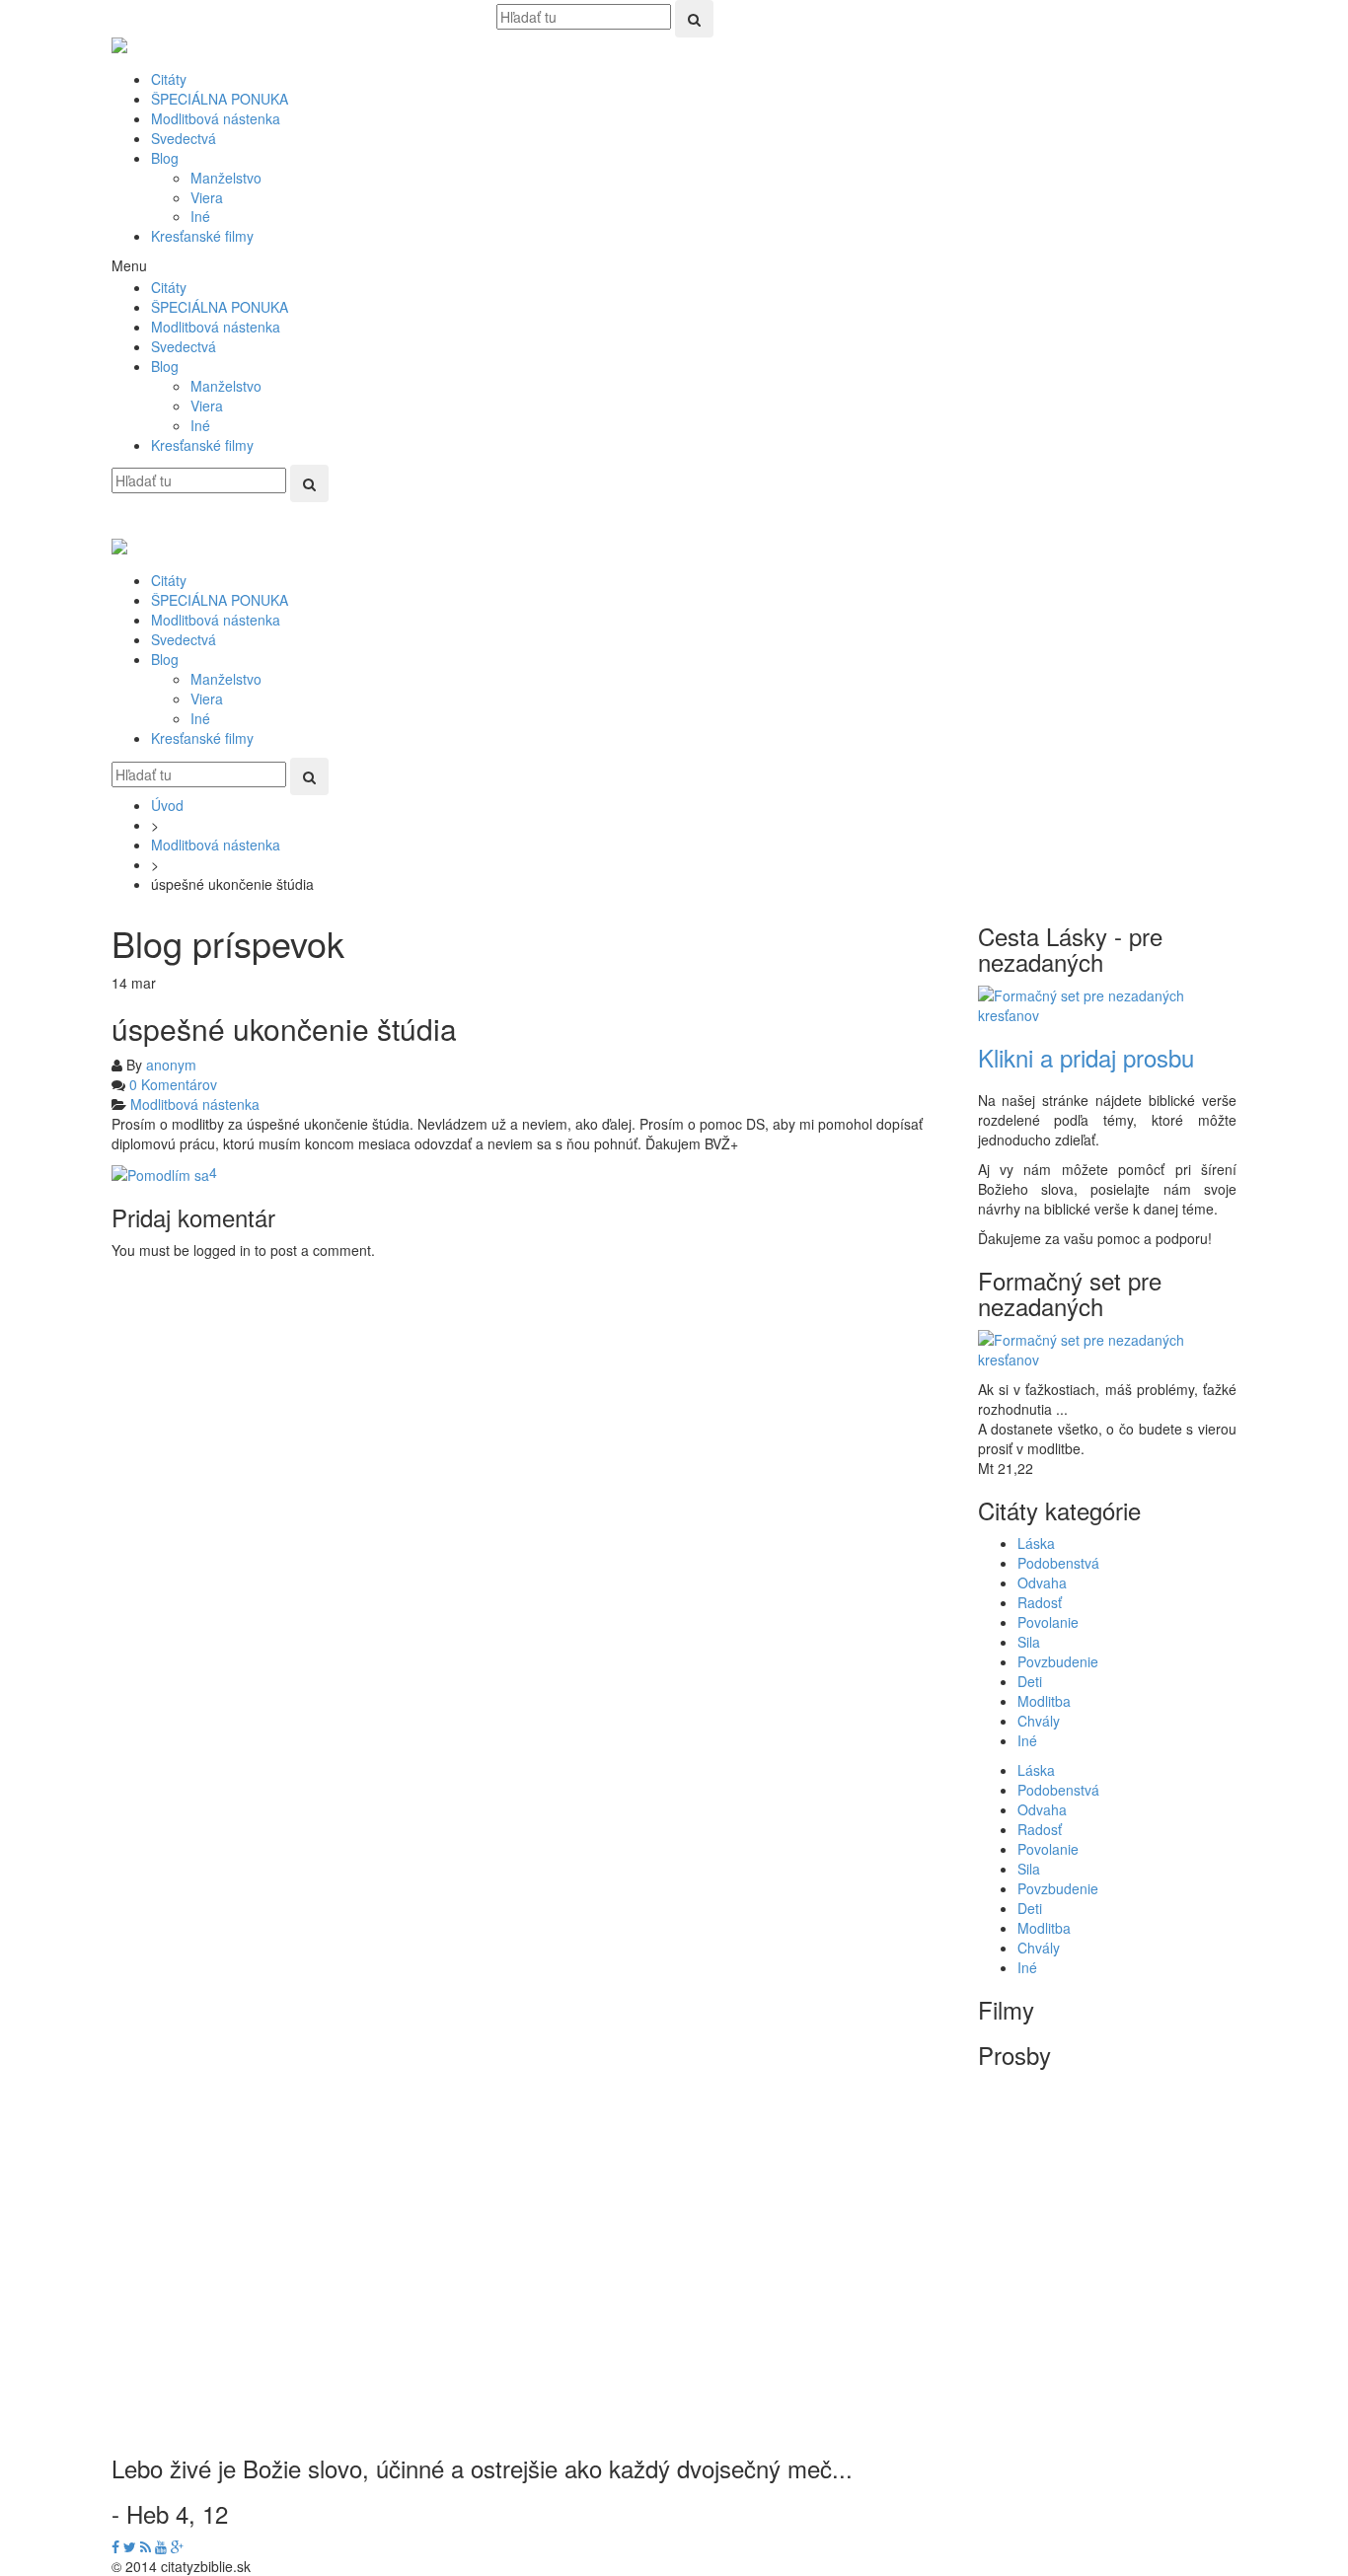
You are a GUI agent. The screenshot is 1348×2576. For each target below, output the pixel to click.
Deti (1030, 1681)
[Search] (694, 19)
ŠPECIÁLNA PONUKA (220, 99)
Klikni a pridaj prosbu (1086, 1057)
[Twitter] (130, 2546)
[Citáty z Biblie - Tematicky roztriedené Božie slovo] (119, 39)
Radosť (1040, 1602)
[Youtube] (161, 2546)
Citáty (169, 79)
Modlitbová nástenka (216, 118)
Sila (1029, 1642)
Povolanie (1048, 1622)
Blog (165, 158)
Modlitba (1044, 1701)
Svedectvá (184, 138)
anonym (171, 1065)
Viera (207, 197)
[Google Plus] (177, 2546)
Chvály (1039, 1721)
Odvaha (1042, 1582)
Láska (1036, 1543)
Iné (200, 216)
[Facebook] (115, 2546)
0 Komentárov (173, 1084)
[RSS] (146, 2546)
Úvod (167, 805)
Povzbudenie (1058, 1661)
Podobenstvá (1058, 1563)
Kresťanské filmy (202, 236)
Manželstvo (226, 178)
